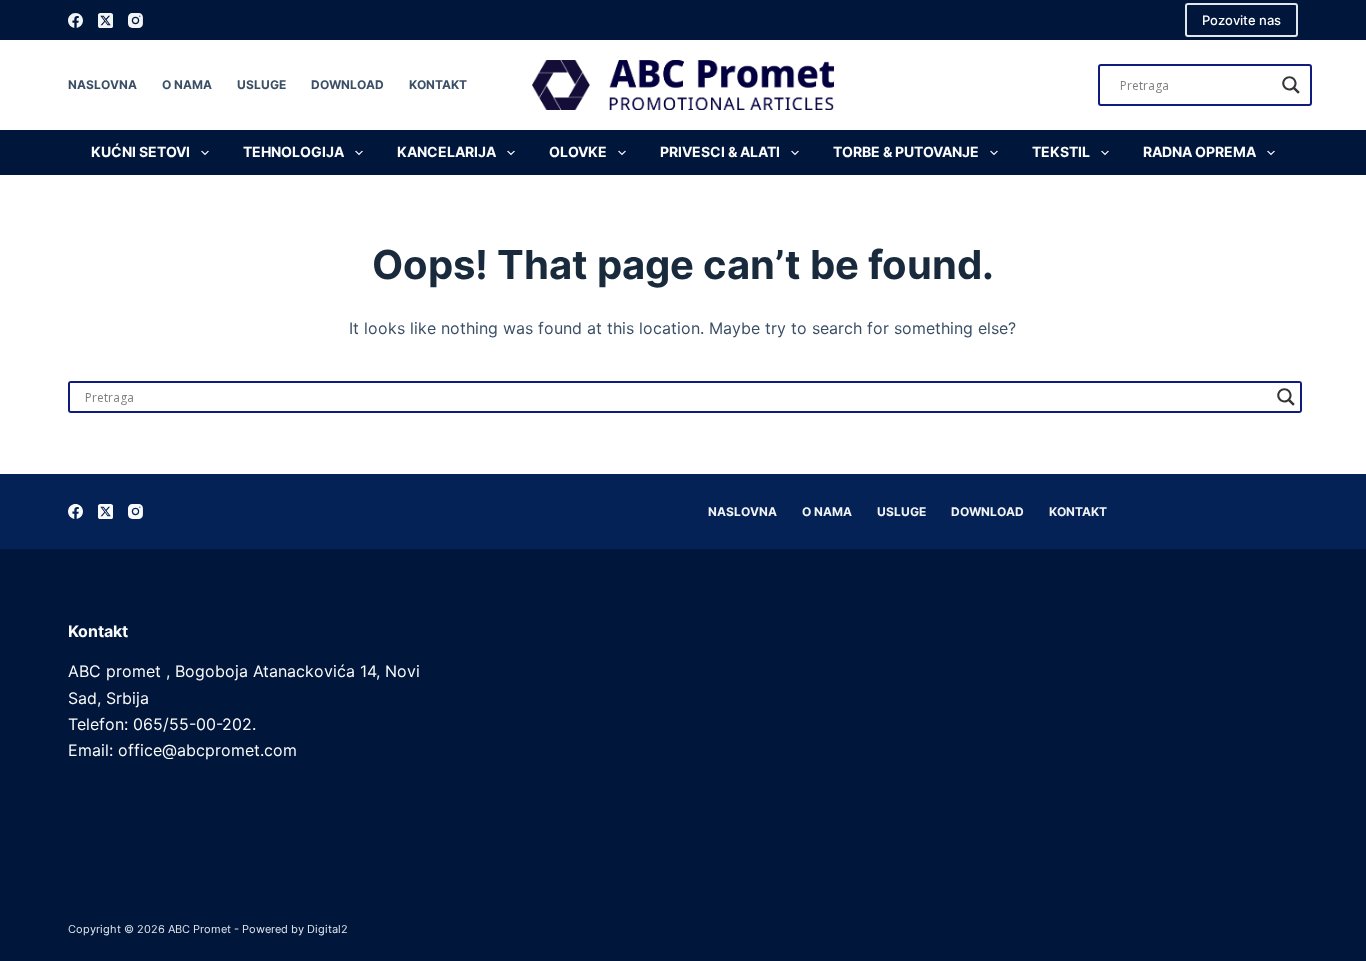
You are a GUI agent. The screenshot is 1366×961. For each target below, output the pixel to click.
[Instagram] (135, 20)
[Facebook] (75, 20)
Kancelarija (446, 151)
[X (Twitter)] (105, 20)
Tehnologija (293, 151)
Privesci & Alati (720, 151)
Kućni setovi (140, 151)
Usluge (261, 84)
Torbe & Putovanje (906, 151)
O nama (187, 84)
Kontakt (438, 84)
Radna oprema (1199, 151)
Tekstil (1061, 151)
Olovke (578, 151)
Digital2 (327, 929)
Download (347, 84)
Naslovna (102, 84)
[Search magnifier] (1291, 85)
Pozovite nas (1241, 20)
